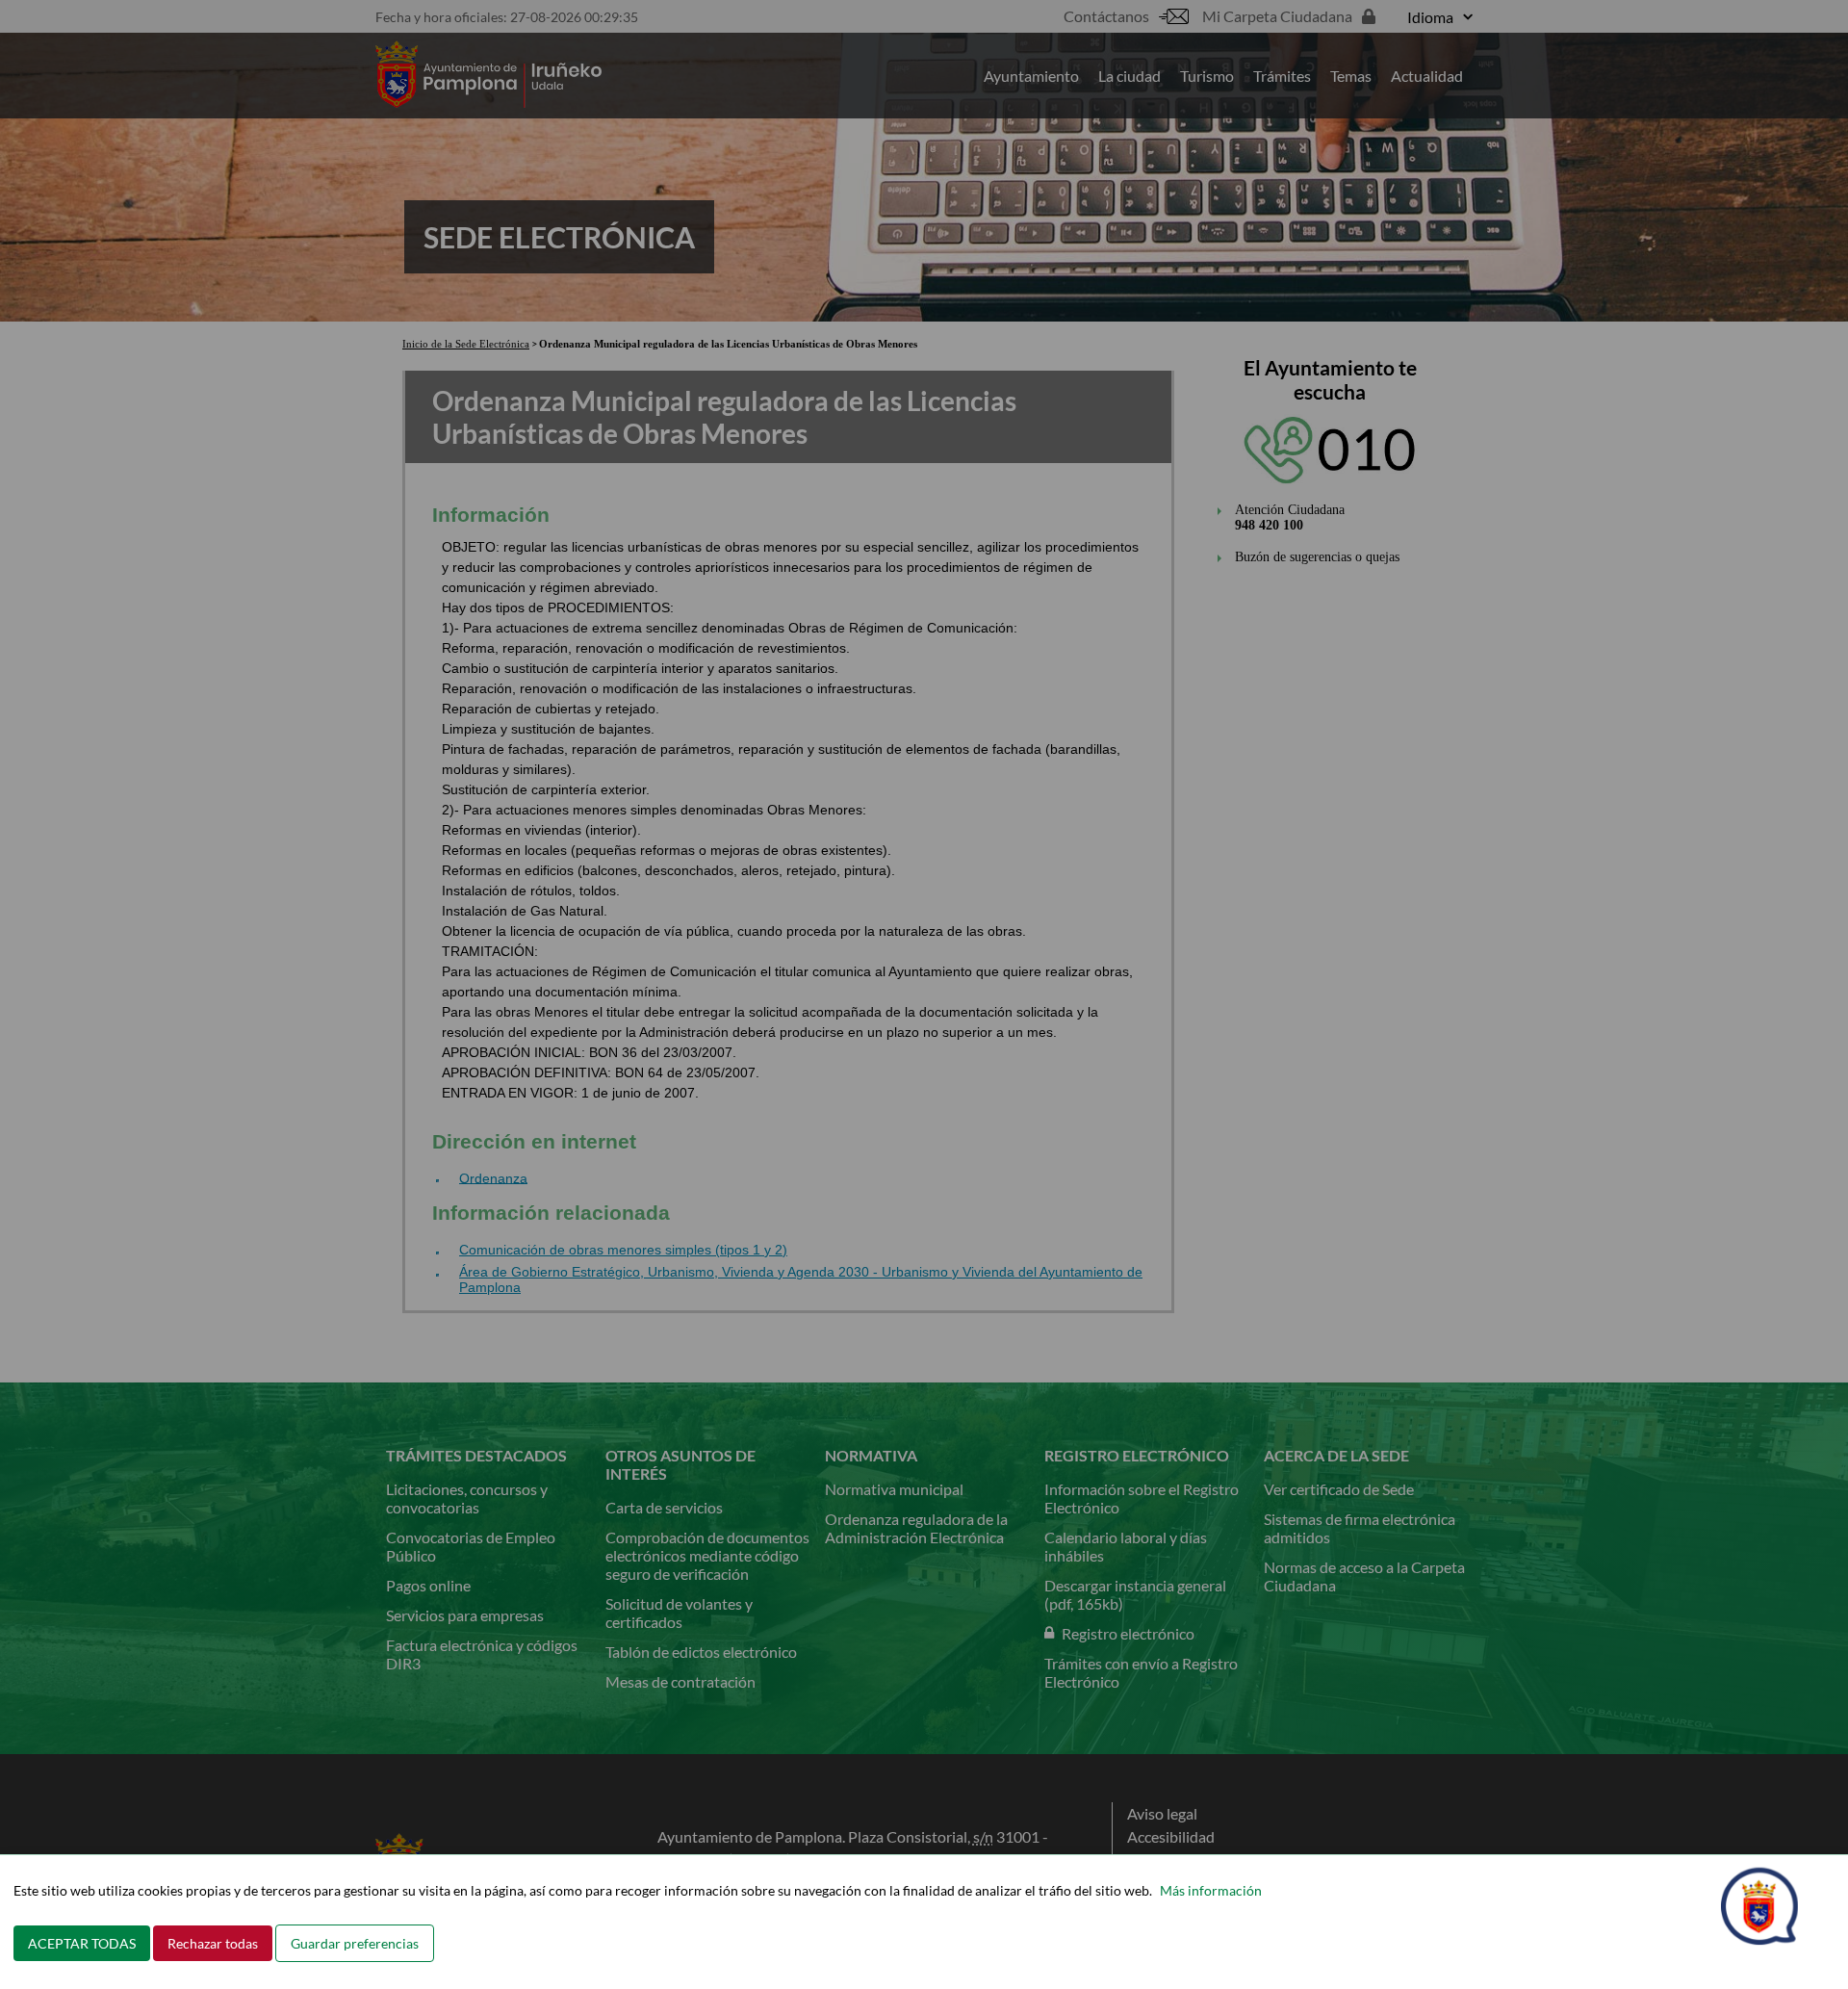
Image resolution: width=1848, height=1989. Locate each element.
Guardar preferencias (355, 1943)
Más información (1211, 1890)
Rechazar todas (213, 1943)
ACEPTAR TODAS (82, 1943)
